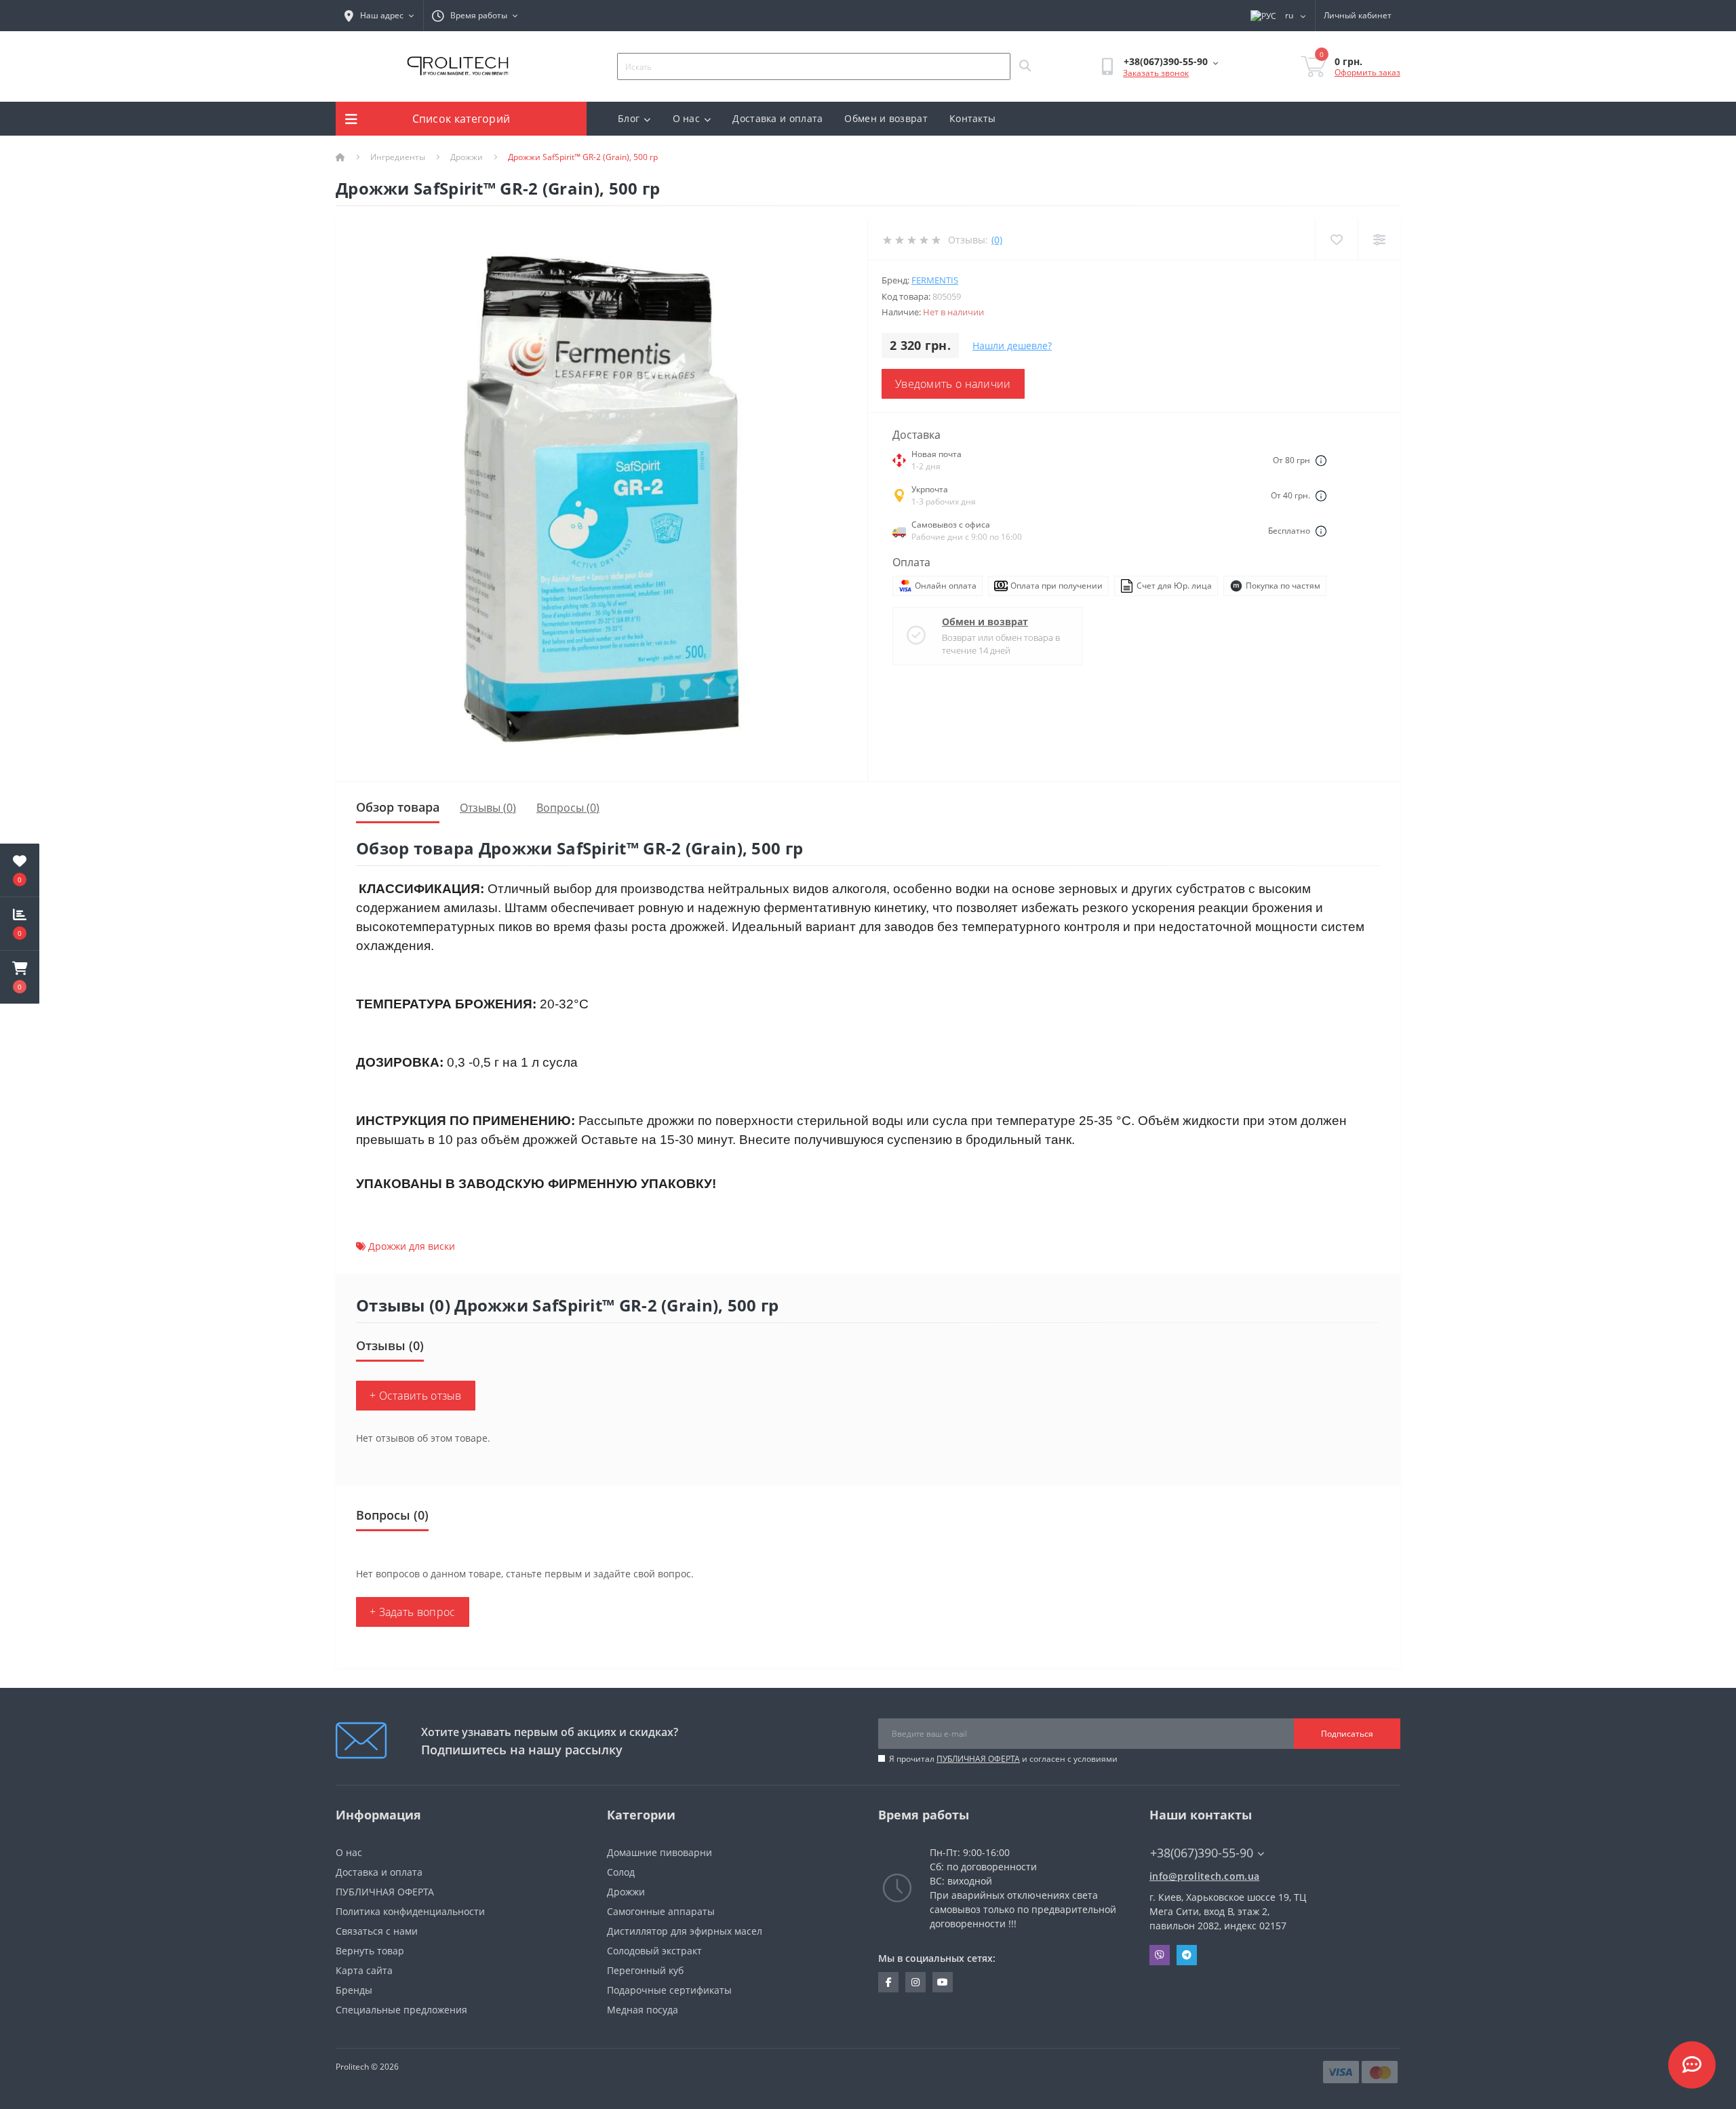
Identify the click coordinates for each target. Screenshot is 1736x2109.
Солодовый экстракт (654, 1951)
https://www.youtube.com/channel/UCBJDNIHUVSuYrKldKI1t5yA (943, 1982)
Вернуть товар (370, 1951)
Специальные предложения (401, 2010)
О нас (687, 118)
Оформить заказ (1367, 72)
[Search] (1025, 66)
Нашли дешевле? (1012, 346)
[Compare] (1379, 240)
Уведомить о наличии (953, 384)
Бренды (354, 1990)
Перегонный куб (645, 1970)
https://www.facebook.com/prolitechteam (888, 1982)
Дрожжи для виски (412, 1246)
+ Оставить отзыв (416, 1396)
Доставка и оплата (777, 118)
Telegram (1187, 1955)
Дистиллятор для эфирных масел (685, 1931)
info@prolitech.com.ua (1204, 1876)
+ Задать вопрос (413, 1612)
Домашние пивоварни (659, 1852)
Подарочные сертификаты (669, 1990)
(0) (997, 240)
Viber (1160, 1955)
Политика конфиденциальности (410, 1911)
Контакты (972, 118)
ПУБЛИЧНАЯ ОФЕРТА (978, 1759)
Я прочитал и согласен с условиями (1003, 1759)
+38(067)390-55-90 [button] (1202, 1853)
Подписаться (1347, 1734)
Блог (629, 118)
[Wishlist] (1336, 240)
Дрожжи (467, 157)
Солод (621, 1872)
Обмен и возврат (886, 118)
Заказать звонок (1156, 73)
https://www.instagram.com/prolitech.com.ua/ (915, 1982)
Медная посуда (643, 2010)
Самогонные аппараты (661, 1911)
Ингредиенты (398, 157)
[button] (20, 977)
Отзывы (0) (488, 808)
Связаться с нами (377, 1931)
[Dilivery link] (1321, 460)
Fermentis (935, 280)
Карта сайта (364, 1970)
